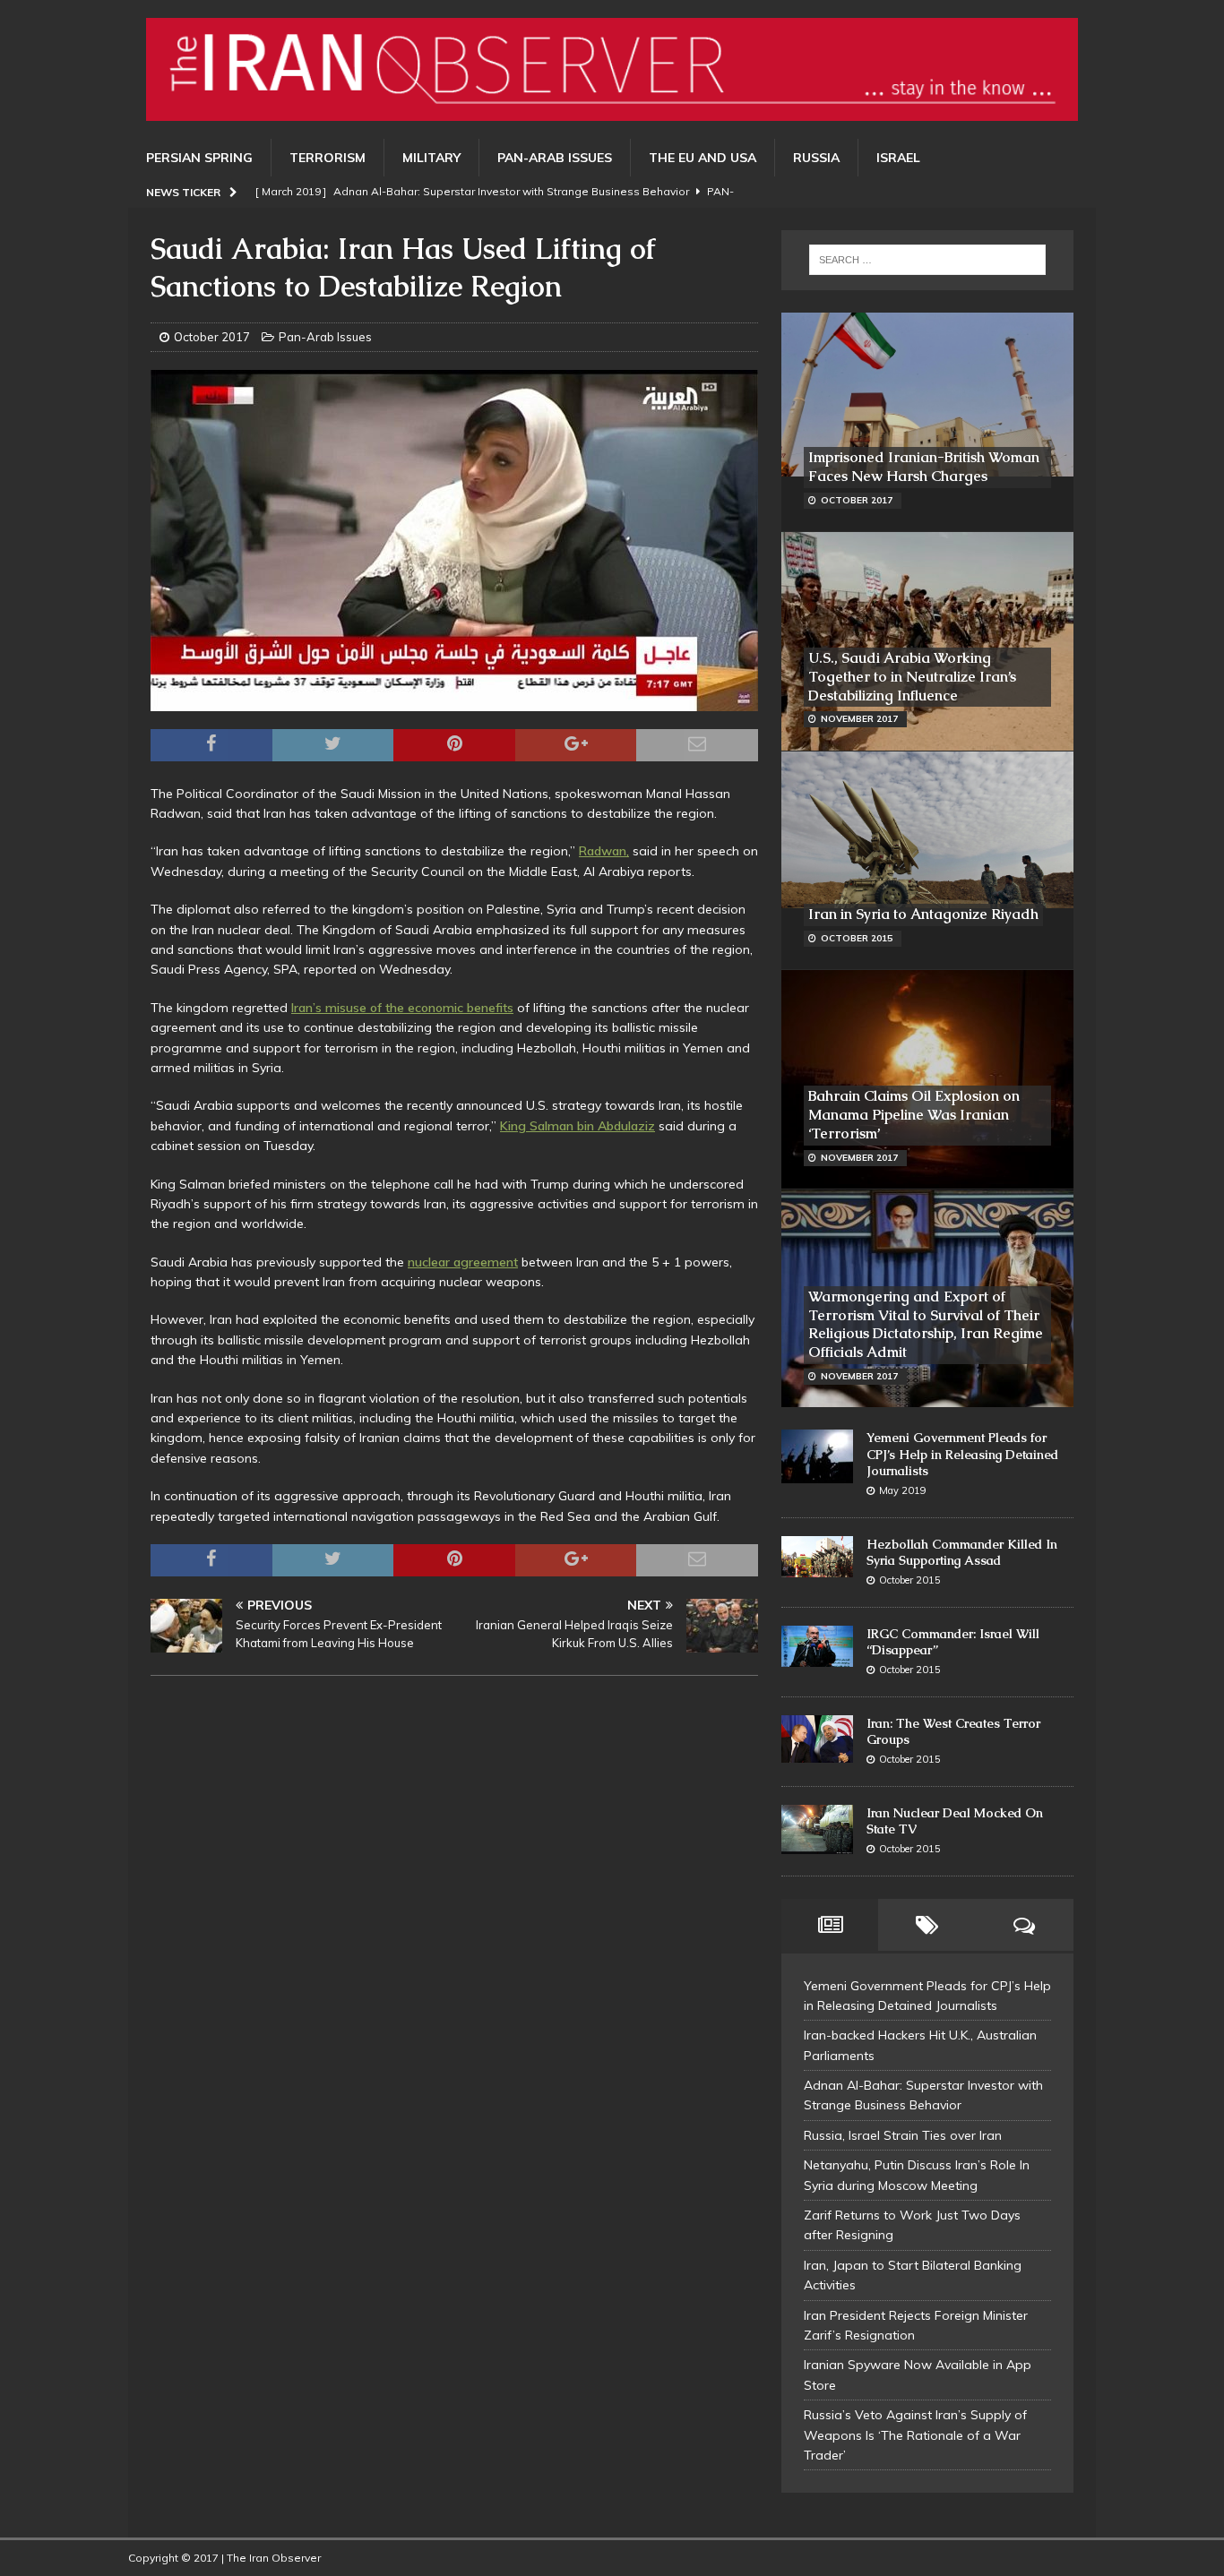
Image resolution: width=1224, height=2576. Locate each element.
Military (431, 158)
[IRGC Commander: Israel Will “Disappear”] (817, 1647)
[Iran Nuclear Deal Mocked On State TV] (817, 1830)
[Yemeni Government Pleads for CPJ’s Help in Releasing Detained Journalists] (817, 1456)
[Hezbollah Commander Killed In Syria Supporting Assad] (817, 1557)
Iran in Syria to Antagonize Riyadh (923, 914)
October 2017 (212, 337)
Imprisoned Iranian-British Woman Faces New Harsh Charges (924, 467)
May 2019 (903, 1490)
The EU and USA (703, 158)
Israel (898, 158)
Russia (816, 158)
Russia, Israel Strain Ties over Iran (903, 2135)
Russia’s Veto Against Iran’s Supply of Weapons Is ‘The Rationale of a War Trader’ (915, 2435)
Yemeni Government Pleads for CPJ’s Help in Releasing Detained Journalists (962, 1454)
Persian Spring (199, 158)
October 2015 (857, 938)
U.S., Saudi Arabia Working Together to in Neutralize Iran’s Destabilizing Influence (912, 677)
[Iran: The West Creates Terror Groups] (817, 1739)
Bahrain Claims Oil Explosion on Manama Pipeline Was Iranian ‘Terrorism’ (914, 1115)
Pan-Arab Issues (555, 158)
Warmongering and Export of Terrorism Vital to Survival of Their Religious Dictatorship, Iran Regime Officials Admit (926, 1324)
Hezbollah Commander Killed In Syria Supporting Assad (962, 1552)
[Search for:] (927, 260)
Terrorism (328, 158)
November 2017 (859, 719)
